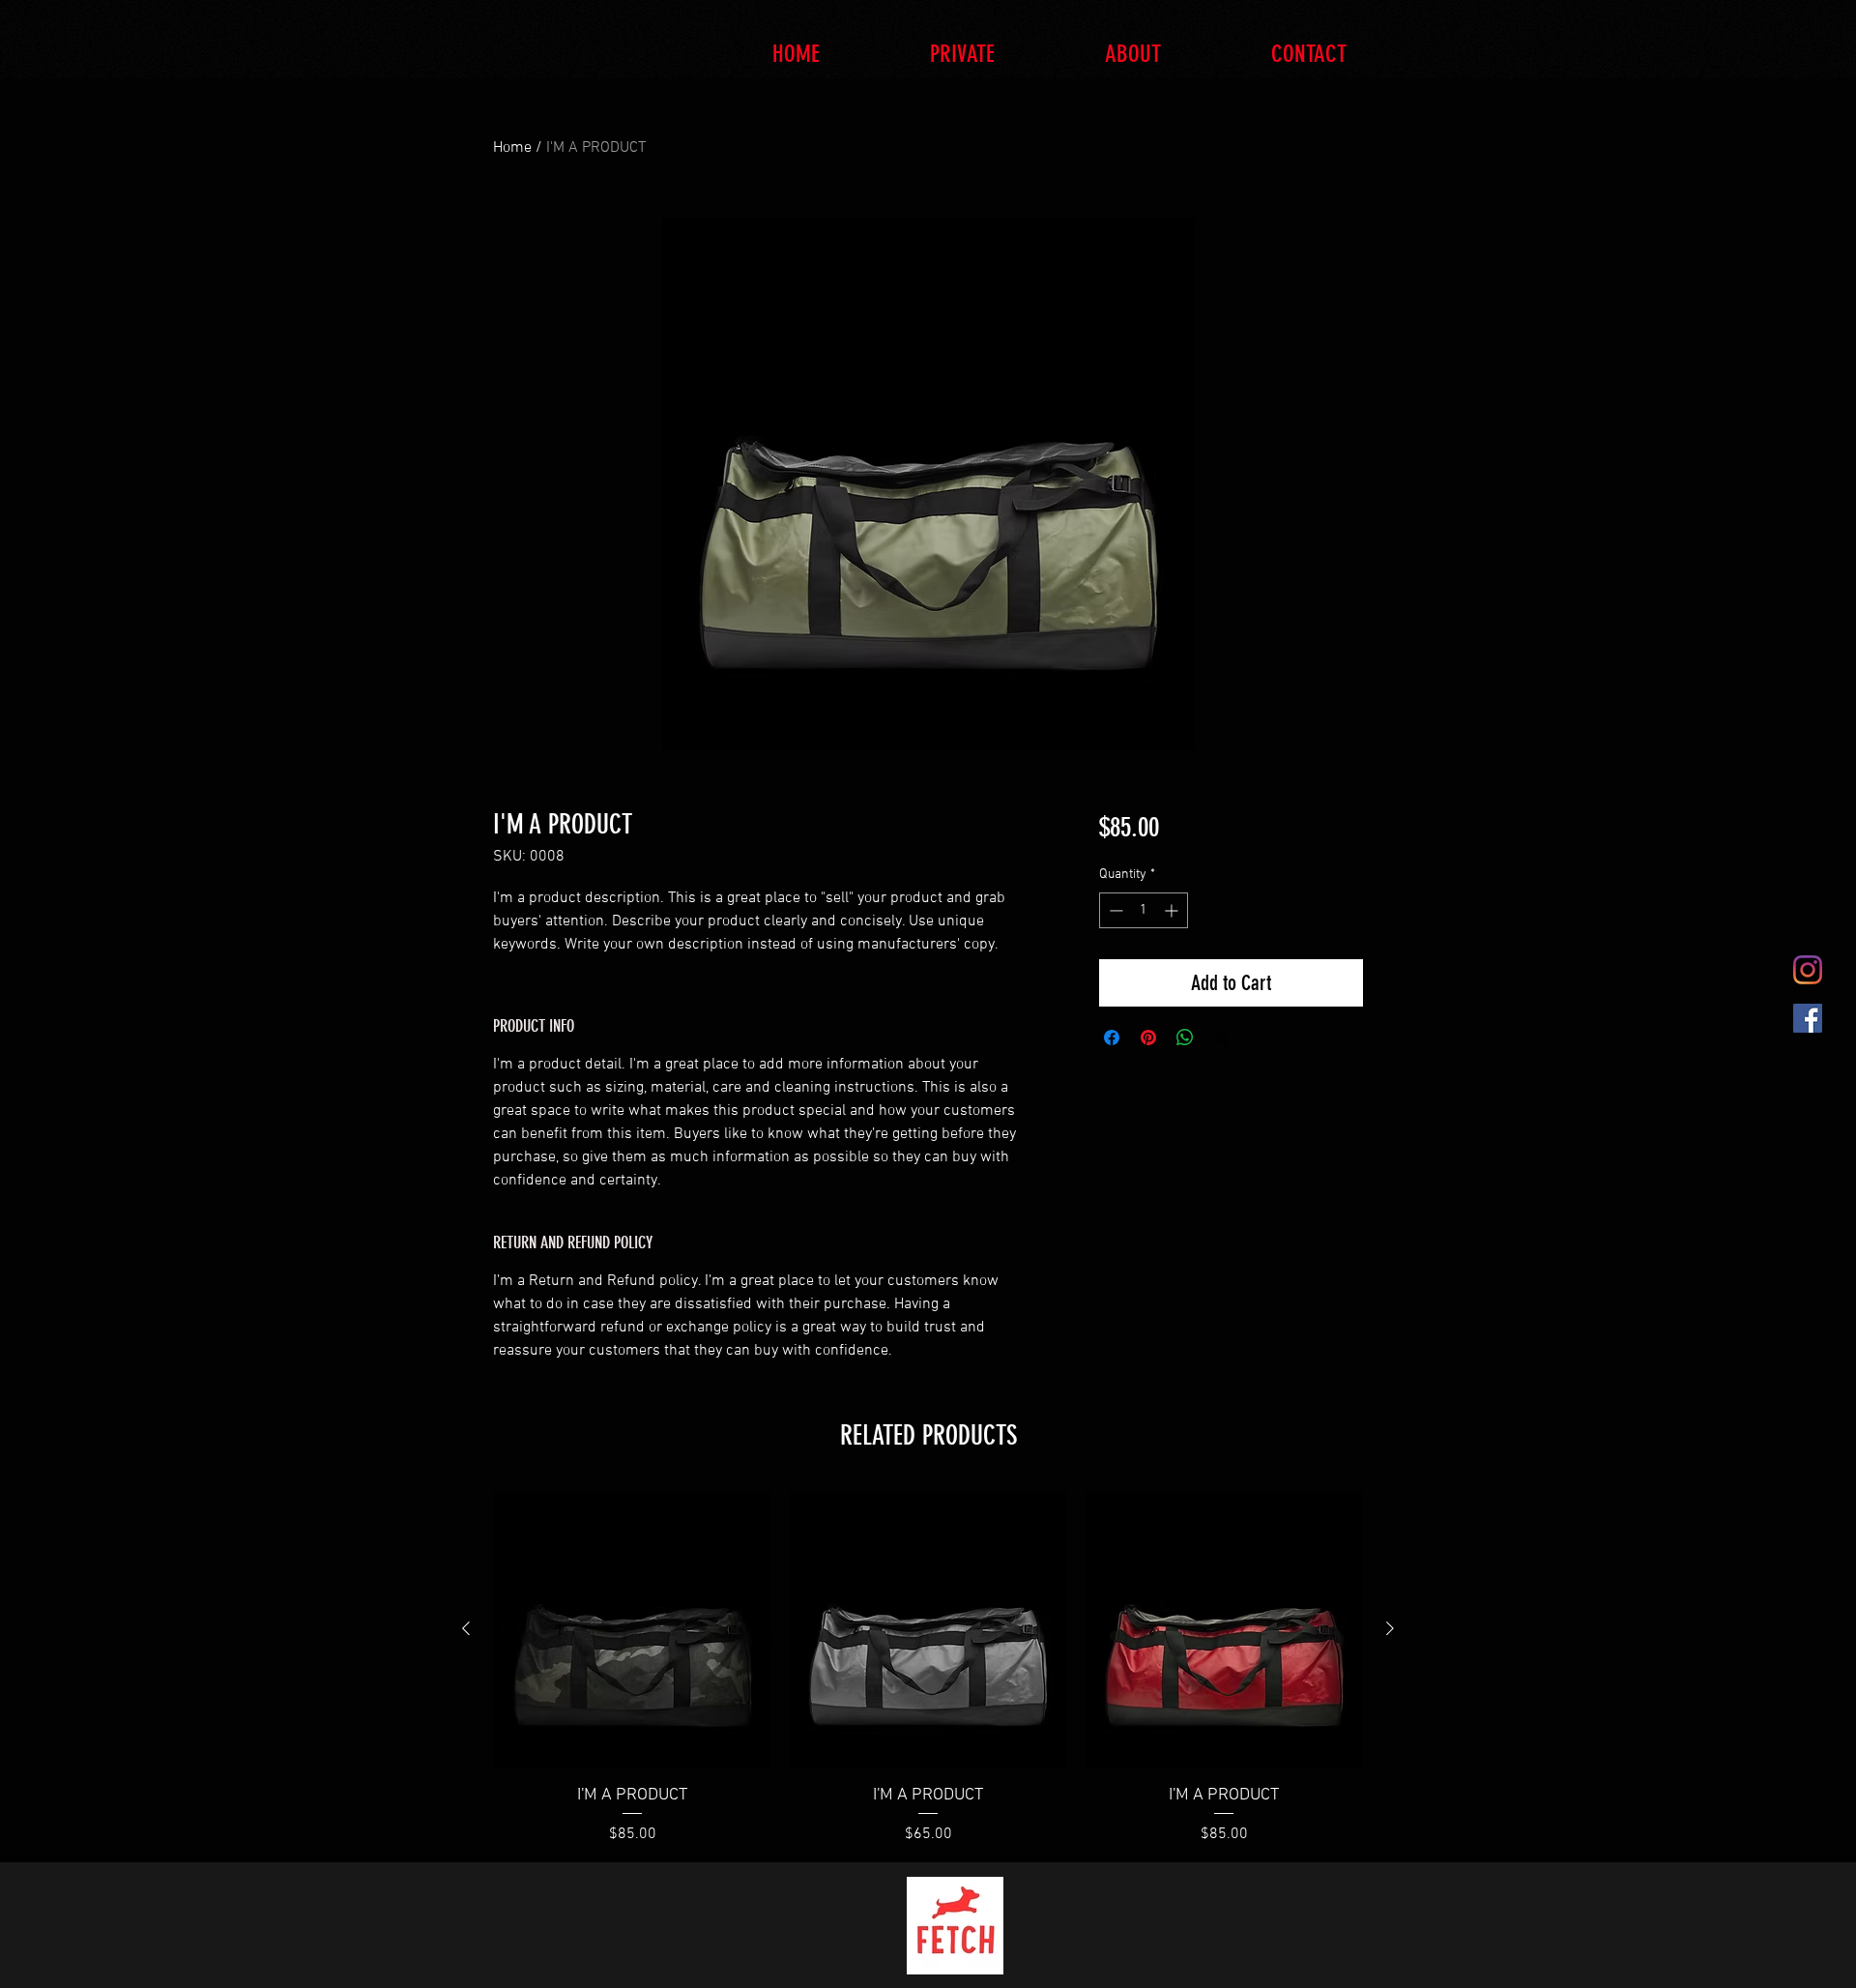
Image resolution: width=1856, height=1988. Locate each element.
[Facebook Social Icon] (1808, 1018)
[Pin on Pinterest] (1148, 1038)
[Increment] (1173, 910)
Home (512, 148)
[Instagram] (1808, 970)
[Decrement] (1114, 910)
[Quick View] (632, 1629)
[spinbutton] (1144, 910)
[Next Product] (1390, 1628)
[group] (928, 1668)
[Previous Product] (466, 1628)
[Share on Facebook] (1112, 1038)
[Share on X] (1222, 1038)
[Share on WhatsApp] (1185, 1038)
